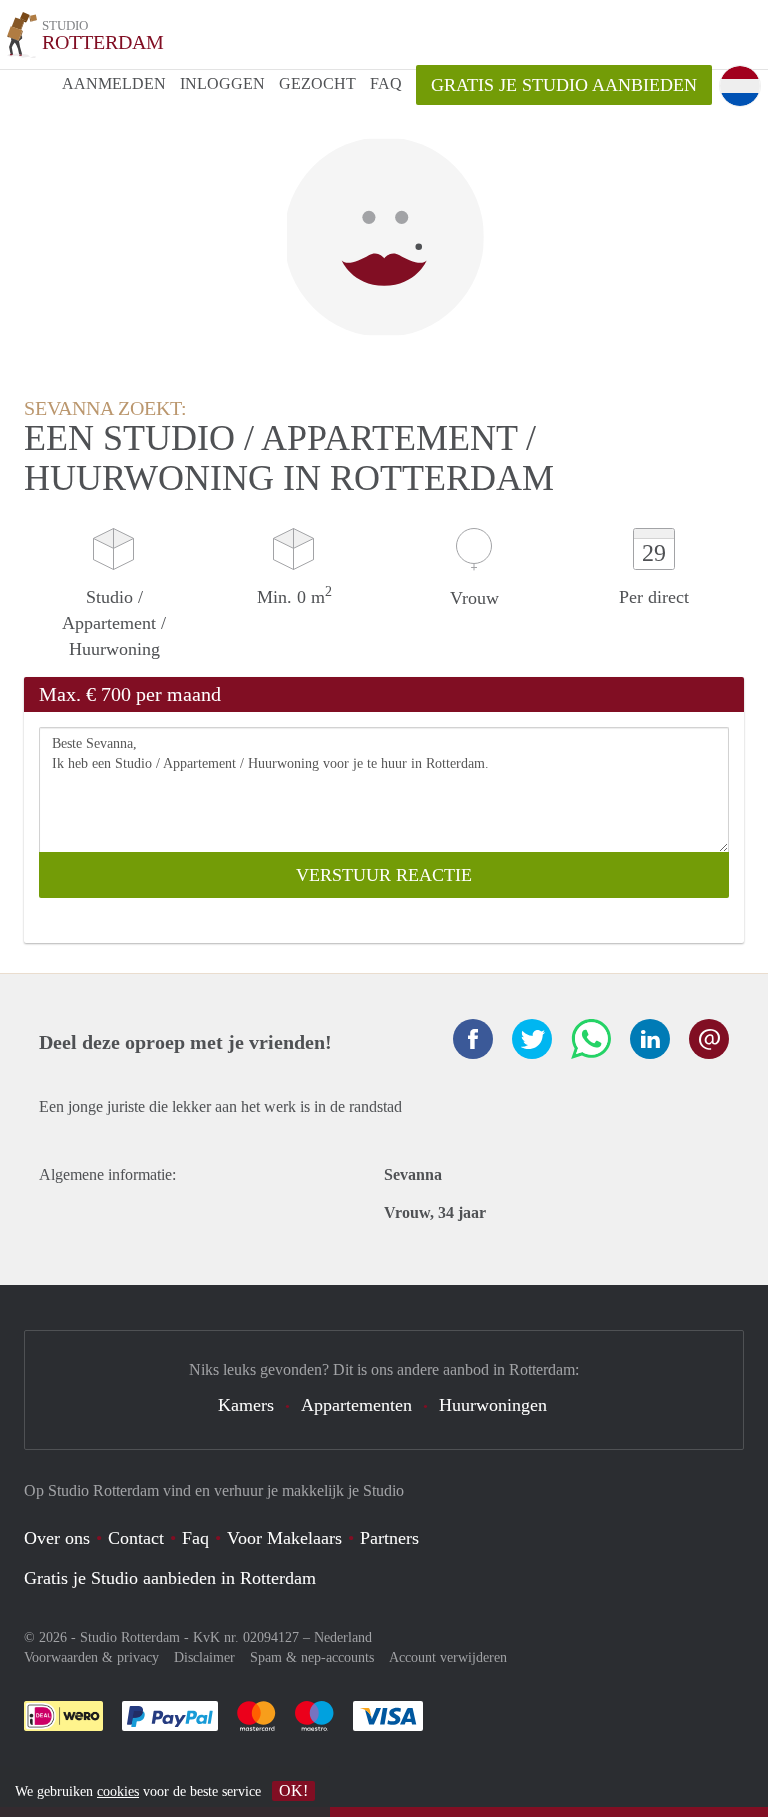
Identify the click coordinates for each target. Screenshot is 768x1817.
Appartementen (356, 1405)
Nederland (343, 1637)
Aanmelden (114, 83)
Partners (389, 1538)
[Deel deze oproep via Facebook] (473, 1039)
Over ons (57, 1538)
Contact (136, 1538)
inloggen (222, 83)
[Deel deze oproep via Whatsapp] (591, 1039)
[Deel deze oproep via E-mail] (709, 1039)
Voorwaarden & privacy (91, 1657)
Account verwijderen (448, 1657)
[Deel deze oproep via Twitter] (532, 1039)
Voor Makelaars (284, 1538)
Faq (195, 1538)
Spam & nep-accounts (312, 1657)
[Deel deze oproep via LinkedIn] (650, 1039)
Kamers (246, 1405)
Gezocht (317, 83)
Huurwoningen (493, 1405)
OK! (293, 1790)
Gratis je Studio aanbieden (564, 85)
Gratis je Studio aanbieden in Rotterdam (170, 1578)
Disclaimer (204, 1657)
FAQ (386, 83)
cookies (118, 1791)
